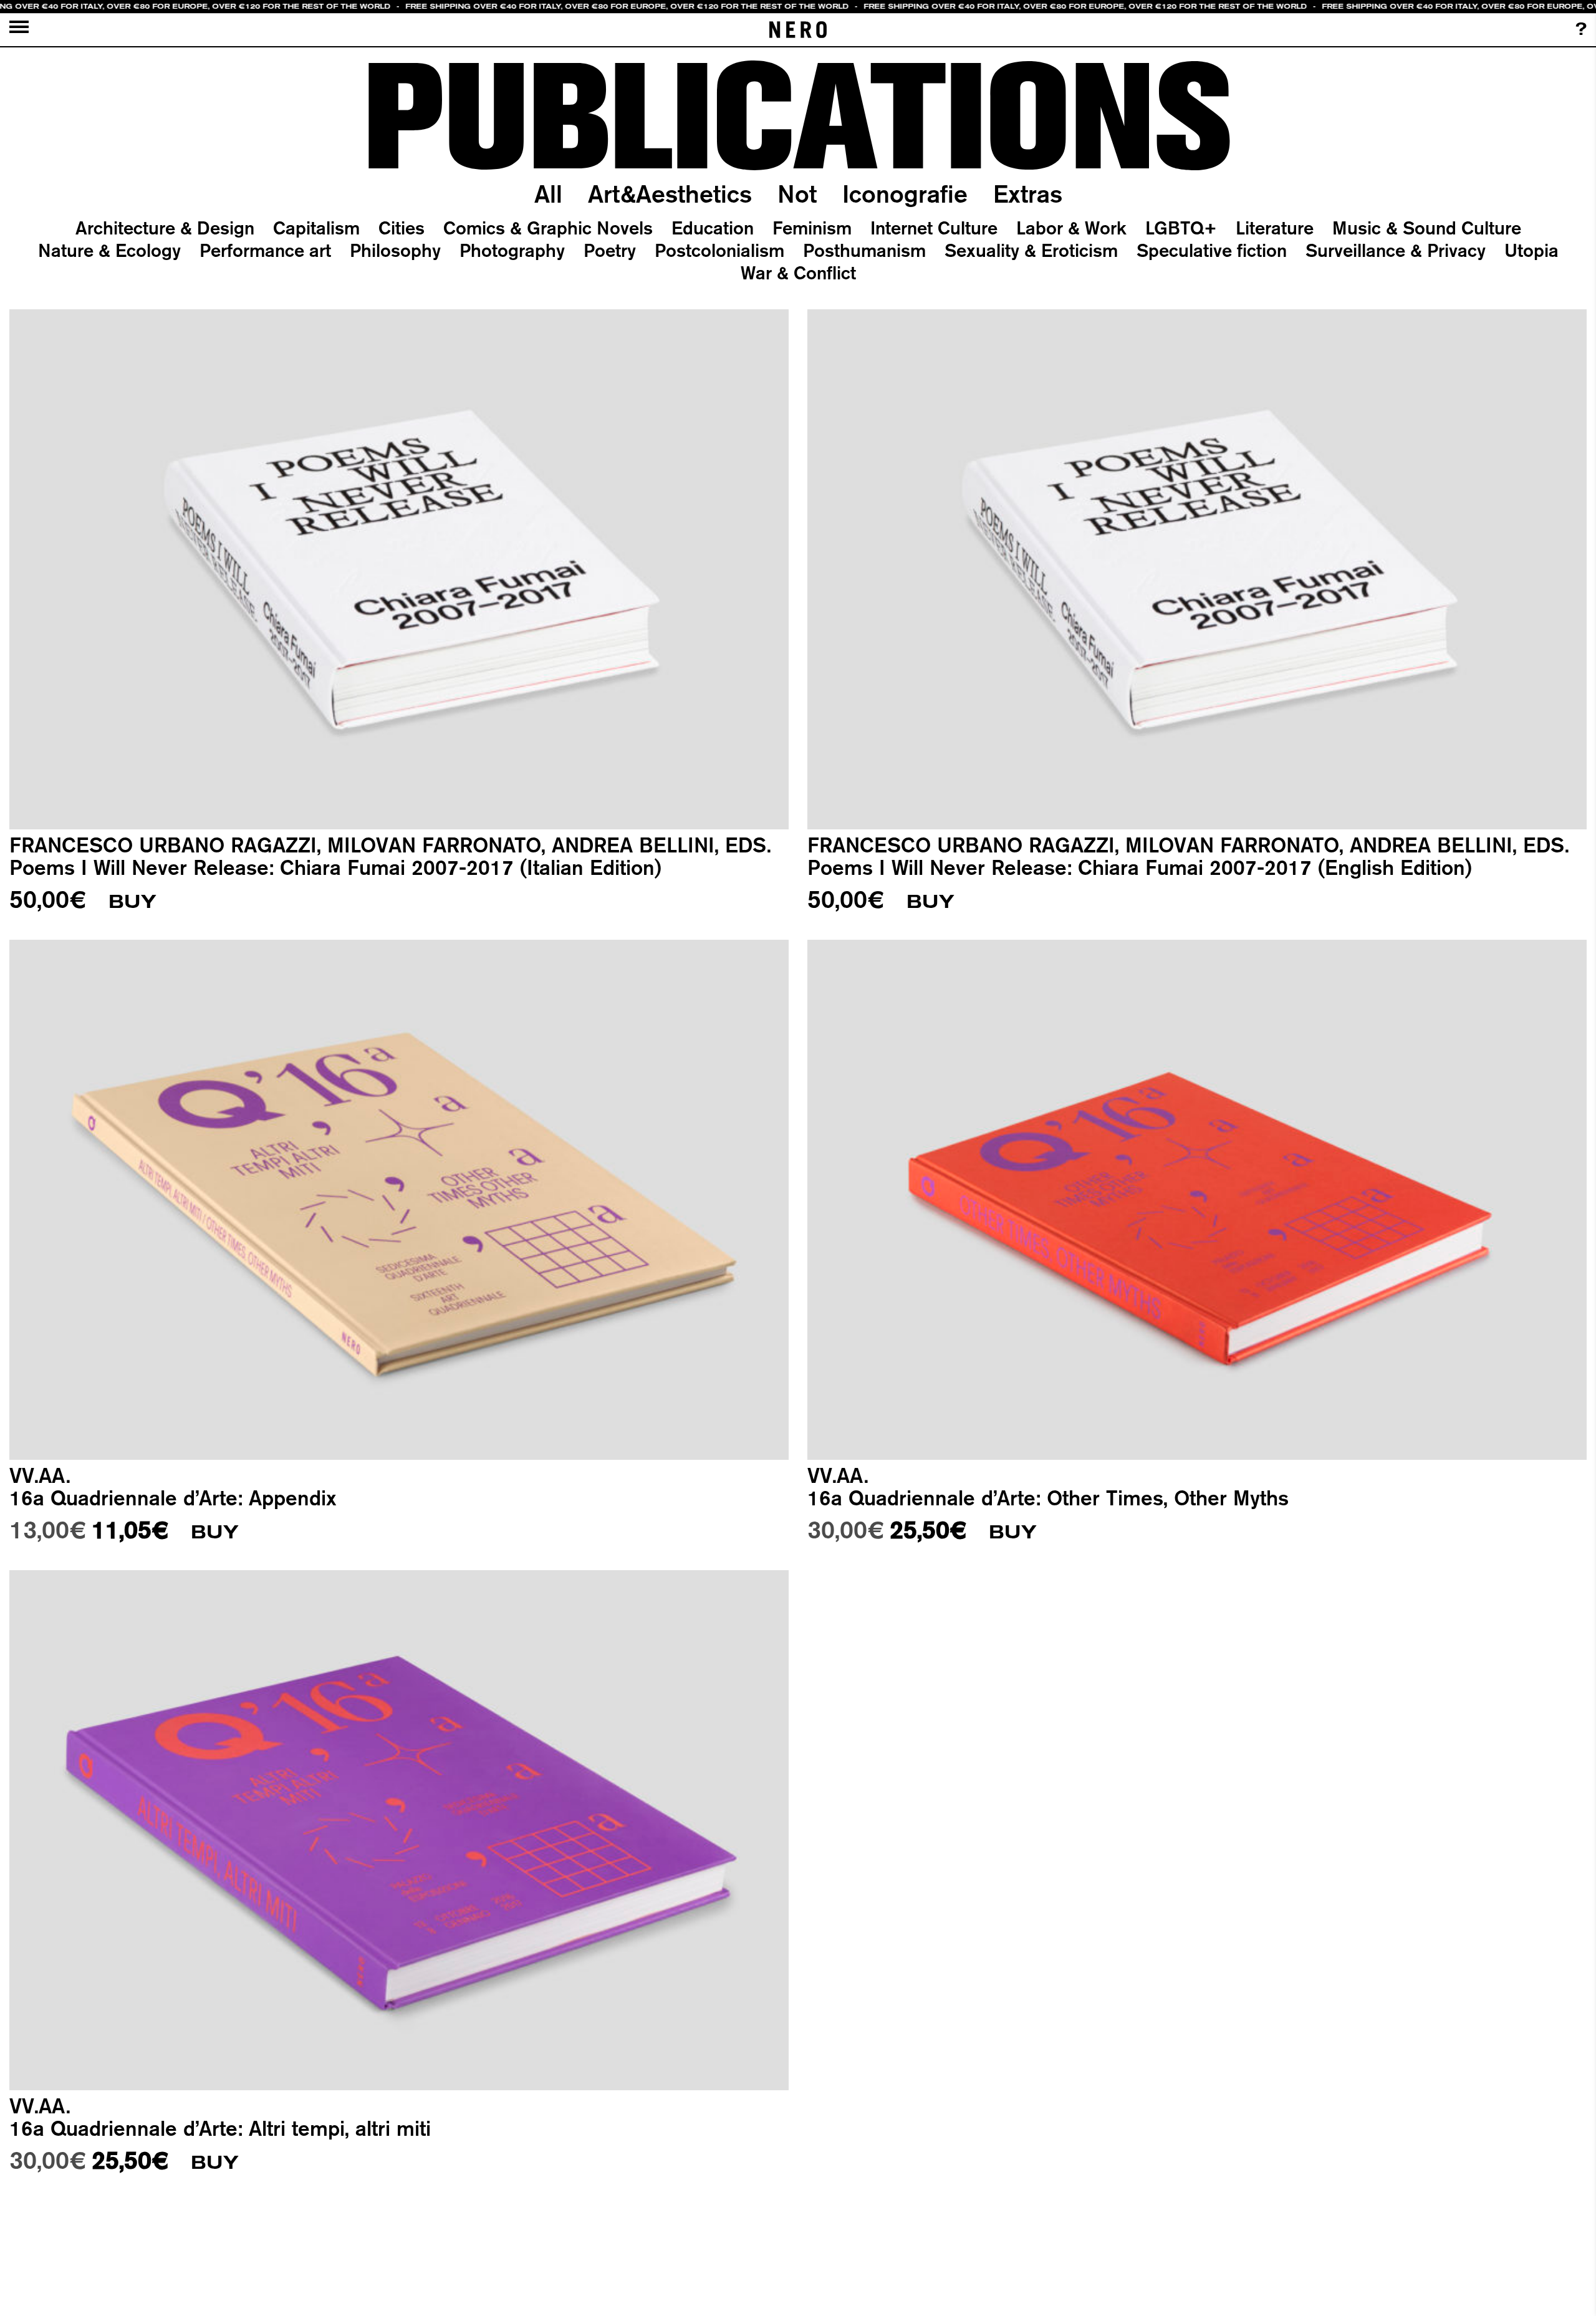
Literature (1275, 228)
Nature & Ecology (109, 250)
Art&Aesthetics (670, 194)
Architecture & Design (165, 228)
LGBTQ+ (1181, 228)
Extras (1028, 194)
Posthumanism (864, 250)
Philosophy (395, 250)
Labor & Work (1071, 228)
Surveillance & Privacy (1396, 250)
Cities (401, 228)
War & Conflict (798, 273)
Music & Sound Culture (1427, 228)
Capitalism (316, 228)
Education (713, 228)
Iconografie (905, 194)
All (548, 194)
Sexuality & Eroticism (1031, 250)
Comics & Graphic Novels (548, 228)
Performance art (265, 250)
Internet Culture (934, 228)
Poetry (610, 250)
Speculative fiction (1212, 250)
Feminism (812, 228)
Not (797, 194)
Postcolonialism (719, 250)
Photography (512, 250)
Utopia (1531, 250)
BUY (132, 902)
